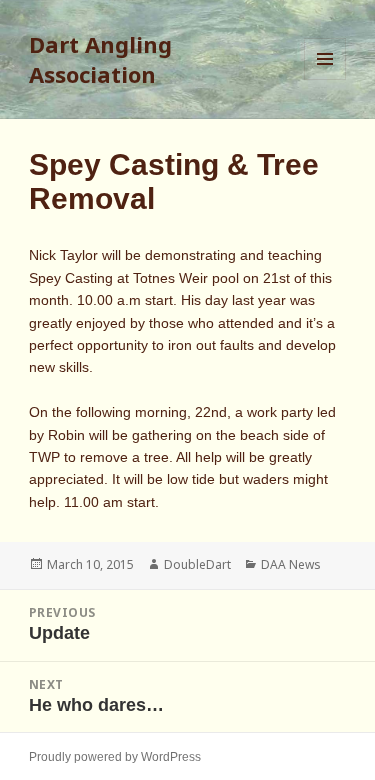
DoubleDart (197, 564)
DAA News (291, 564)
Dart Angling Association (100, 59)
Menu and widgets (325, 79)
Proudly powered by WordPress (115, 757)
